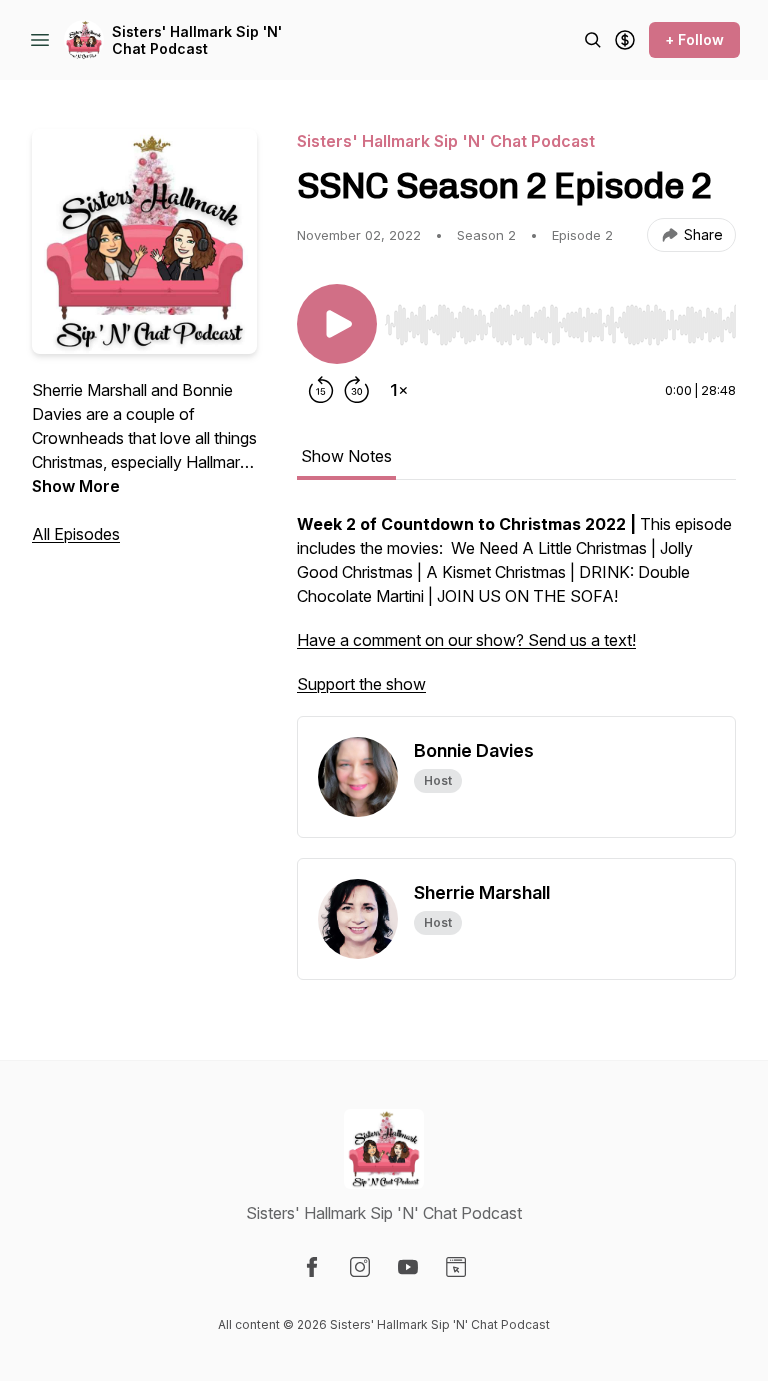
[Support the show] (625, 40)
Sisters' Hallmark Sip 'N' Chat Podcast (197, 40)
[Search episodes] (593, 40)
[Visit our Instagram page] (360, 1267)
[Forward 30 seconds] (357, 390)
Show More (76, 486)
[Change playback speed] (399, 390)
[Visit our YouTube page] (408, 1267)
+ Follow (694, 39)
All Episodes (76, 534)
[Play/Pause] (337, 324)
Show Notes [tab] (346, 456)
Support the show (361, 684)
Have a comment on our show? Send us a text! (466, 640)
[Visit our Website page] (456, 1267)
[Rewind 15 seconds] (321, 390)
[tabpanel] (516, 614)
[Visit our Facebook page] (312, 1267)
